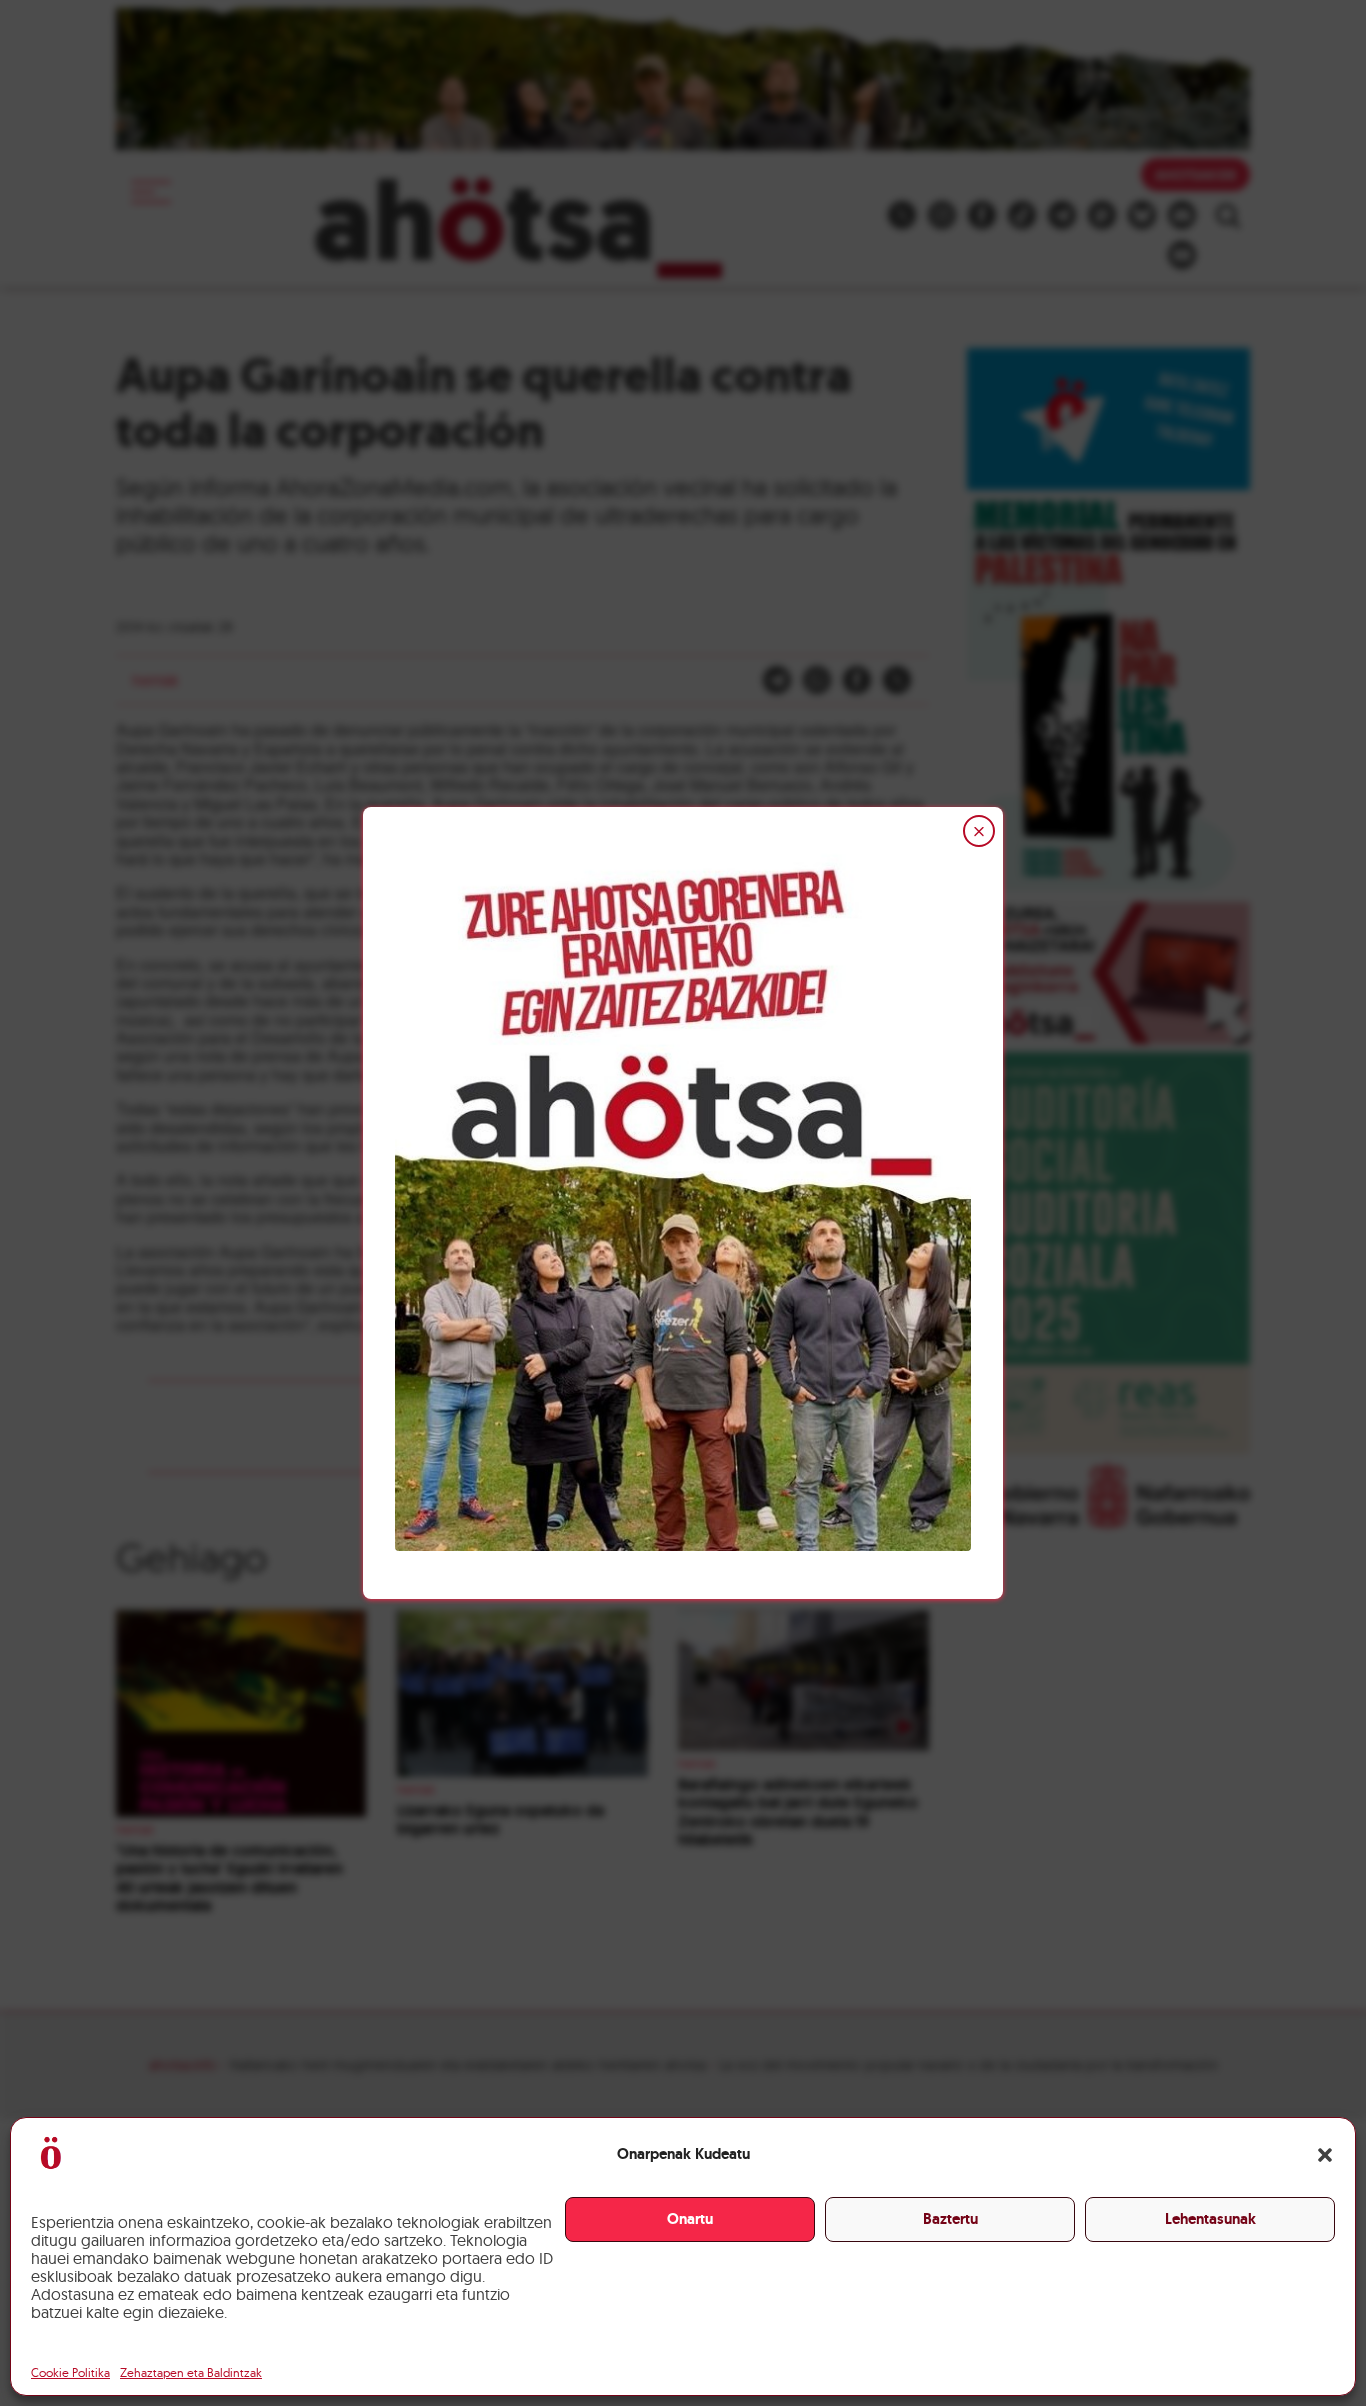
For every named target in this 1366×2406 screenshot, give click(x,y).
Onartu (690, 2219)
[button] (1325, 2155)
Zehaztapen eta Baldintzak (191, 2372)
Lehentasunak (1210, 2219)
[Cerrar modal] (979, 831)
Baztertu (950, 2219)
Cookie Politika (70, 2372)
